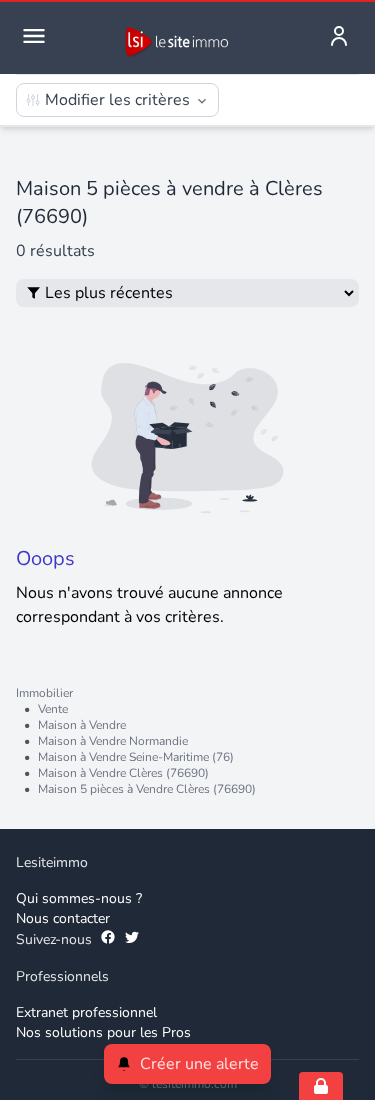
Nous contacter (63, 918)
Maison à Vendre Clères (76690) (123, 773)
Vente (53, 709)
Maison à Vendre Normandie (113, 741)
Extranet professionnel (86, 1012)
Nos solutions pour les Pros (103, 1032)
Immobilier (44, 693)
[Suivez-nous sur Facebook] (108, 940)
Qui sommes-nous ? (79, 898)
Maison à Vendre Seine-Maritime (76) (136, 757)
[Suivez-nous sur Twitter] (132, 940)
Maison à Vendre (82, 725)
